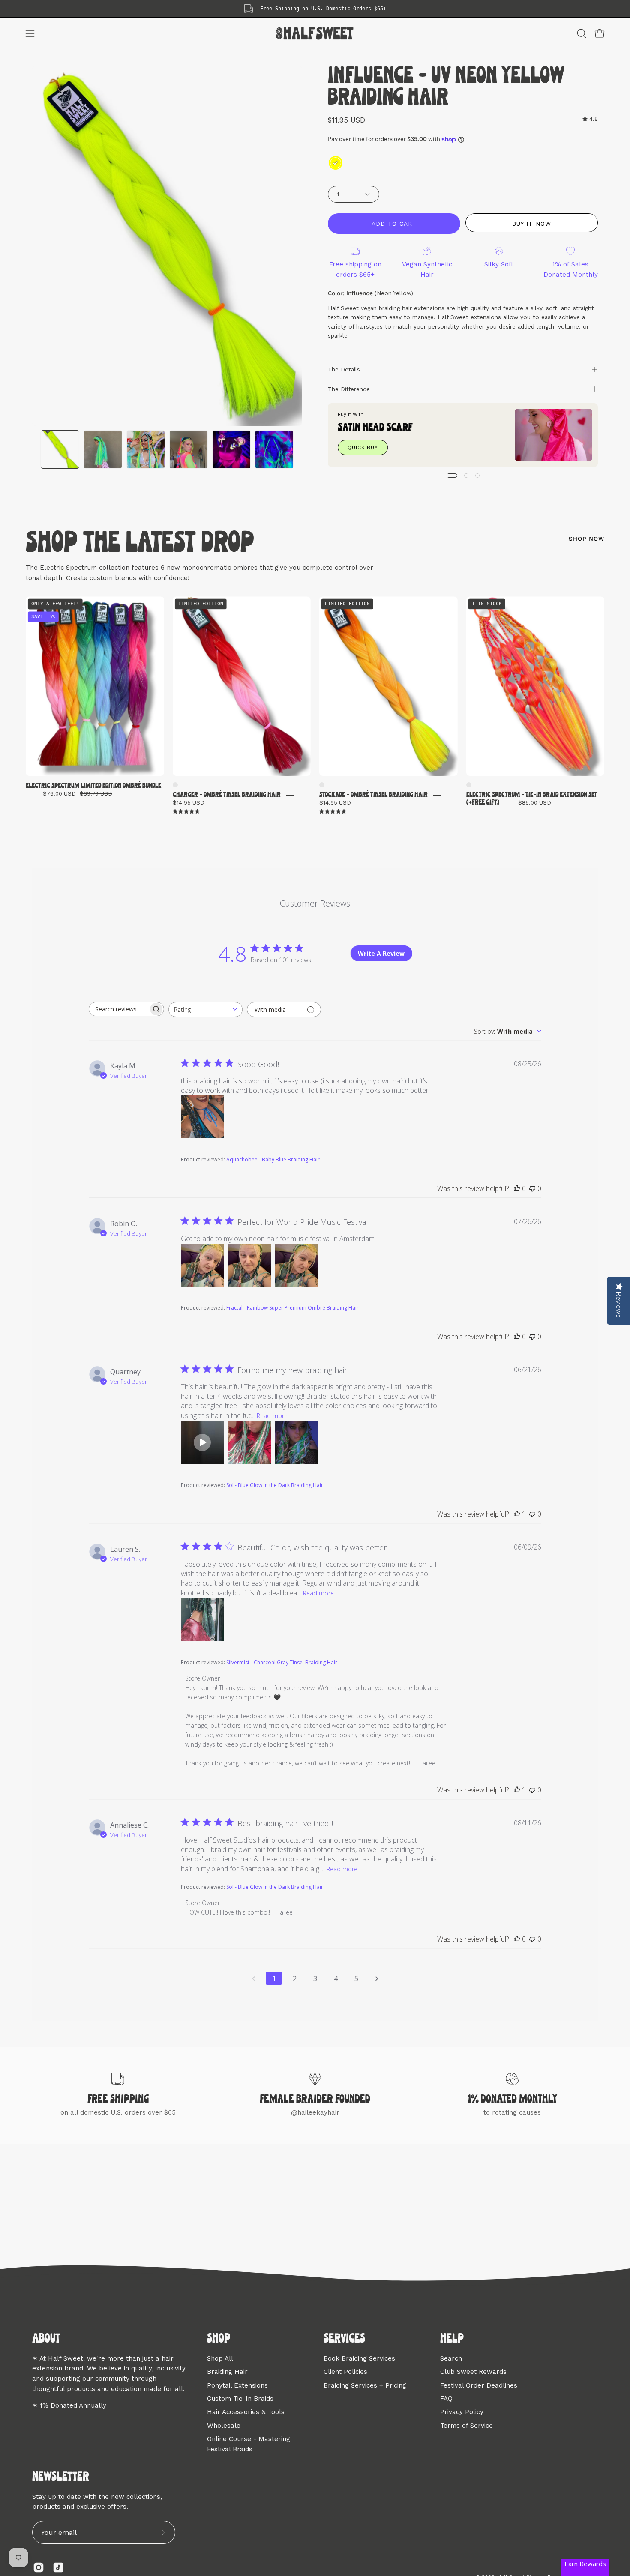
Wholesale (224, 2425)
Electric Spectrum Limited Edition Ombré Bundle (93, 786)
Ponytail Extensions (237, 2385)
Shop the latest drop (140, 544)
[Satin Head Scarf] (553, 435)
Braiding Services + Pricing (365, 2385)
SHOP (219, 2339)
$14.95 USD (189, 803)
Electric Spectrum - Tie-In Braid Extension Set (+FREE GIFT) (532, 799)
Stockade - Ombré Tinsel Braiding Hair (373, 795)
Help (452, 2339)
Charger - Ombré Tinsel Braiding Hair (227, 795)
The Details (344, 369)
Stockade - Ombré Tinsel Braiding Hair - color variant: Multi (322, 785)
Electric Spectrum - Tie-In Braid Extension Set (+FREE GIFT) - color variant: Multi (469, 785)
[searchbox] (119, 1009)
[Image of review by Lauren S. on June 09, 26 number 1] (202, 1620)
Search (451, 2358)
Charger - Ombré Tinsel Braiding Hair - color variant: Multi (175, 785)
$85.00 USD (535, 803)
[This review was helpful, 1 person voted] (517, 1514)
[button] (582, 33)
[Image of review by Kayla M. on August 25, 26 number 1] (202, 1117)
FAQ (446, 2399)
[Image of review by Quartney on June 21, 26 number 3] (297, 1442)
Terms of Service (466, 2425)
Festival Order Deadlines (479, 2385)
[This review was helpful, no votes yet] (517, 1188)
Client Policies (345, 2372)
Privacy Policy (462, 2412)
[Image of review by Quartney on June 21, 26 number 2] (249, 1442)
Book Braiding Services (359, 2358)
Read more (272, 1416)
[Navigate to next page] (377, 1978)
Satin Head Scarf (375, 428)
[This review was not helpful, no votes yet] (532, 1188)
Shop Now (586, 539)
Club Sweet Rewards (473, 2372)
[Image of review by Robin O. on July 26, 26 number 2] (249, 1265)
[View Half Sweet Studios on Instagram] (39, 2567)
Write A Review (381, 953)
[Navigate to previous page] (253, 1978)
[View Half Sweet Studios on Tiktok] (58, 2567)
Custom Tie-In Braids (240, 2399)
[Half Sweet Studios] (315, 33)
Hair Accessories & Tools (246, 2412)
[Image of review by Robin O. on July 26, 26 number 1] (202, 1265)
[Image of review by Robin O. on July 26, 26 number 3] (297, 1265)
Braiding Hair (227, 2372)
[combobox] (205, 1010)
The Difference (349, 389)
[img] (590, 119)
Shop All (220, 2358)
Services (344, 2339)
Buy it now (531, 224)
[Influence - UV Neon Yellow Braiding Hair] (60, 449)
